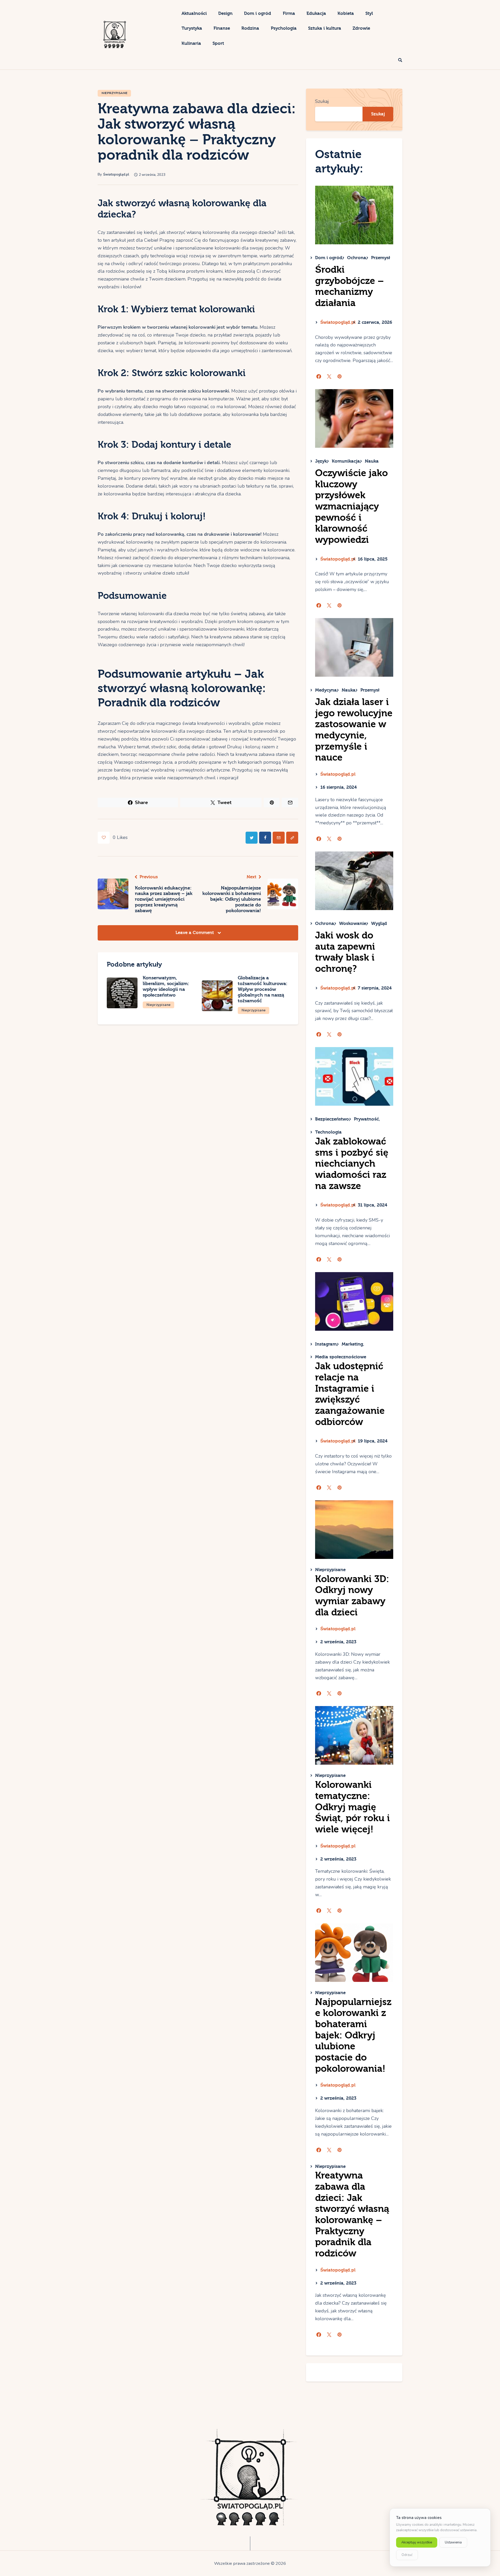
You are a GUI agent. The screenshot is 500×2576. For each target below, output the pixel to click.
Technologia (328, 1132)
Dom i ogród (329, 258)
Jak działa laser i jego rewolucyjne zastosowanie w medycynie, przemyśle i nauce (354, 730)
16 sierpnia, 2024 (339, 787)
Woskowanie (353, 923)
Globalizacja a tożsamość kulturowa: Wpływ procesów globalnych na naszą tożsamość (263, 989)
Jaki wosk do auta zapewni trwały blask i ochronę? (345, 952)
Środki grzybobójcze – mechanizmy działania (349, 286)
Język (321, 461)
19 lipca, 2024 (373, 1441)
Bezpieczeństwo (332, 1119)
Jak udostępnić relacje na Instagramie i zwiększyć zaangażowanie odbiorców (350, 1394)
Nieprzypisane (115, 93)
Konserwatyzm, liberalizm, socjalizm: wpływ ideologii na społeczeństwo (166, 986)
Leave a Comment (195, 933)
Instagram (326, 1344)
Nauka (372, 461)
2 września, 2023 (338, 1642)
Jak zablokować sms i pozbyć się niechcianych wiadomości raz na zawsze (352, 1164)
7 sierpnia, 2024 (375, 988)
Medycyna (326, 690)
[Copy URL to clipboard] (292, 838)
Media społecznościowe (341, 1357)
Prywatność (366, 1119)
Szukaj (322, 101)
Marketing (352, 1344)
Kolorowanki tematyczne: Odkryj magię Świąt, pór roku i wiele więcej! (352, 1807)
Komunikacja (346, 461)
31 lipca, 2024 (373, 1205)
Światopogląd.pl (338, 322)
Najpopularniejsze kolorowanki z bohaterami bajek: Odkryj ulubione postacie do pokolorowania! (353, 2035)
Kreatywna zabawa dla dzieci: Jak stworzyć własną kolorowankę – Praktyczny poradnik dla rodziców (352, 2214)
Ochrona (357, 258)
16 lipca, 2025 (373, 559)
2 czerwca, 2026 (375, 322)
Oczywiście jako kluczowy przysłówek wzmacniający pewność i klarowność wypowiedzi (351, 506)
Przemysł (381, 258)
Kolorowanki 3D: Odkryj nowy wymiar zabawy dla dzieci (352, 1596)
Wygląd (379, 923)
